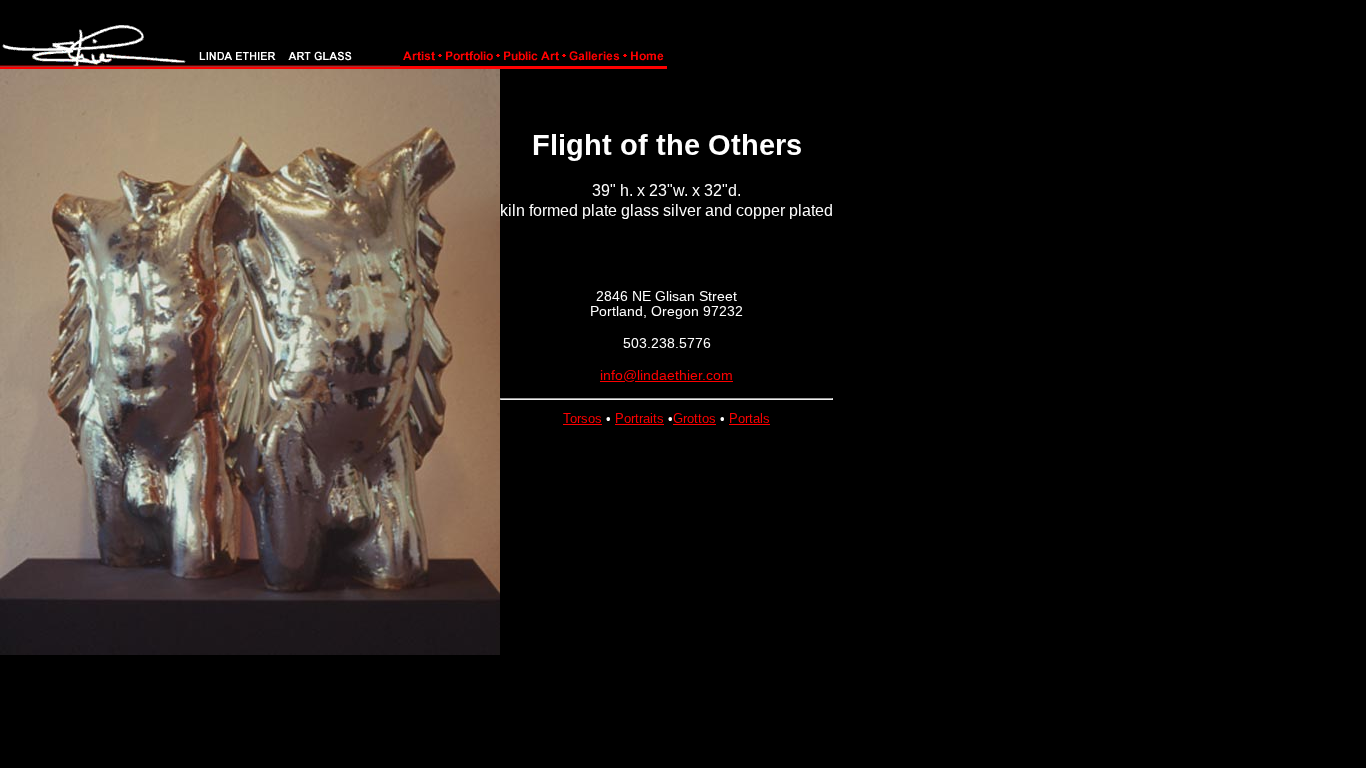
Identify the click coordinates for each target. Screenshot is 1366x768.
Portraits (639, 418)
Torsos (582, 418)
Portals (749, 418)
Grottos (694, 418)
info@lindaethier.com (666, 375)
